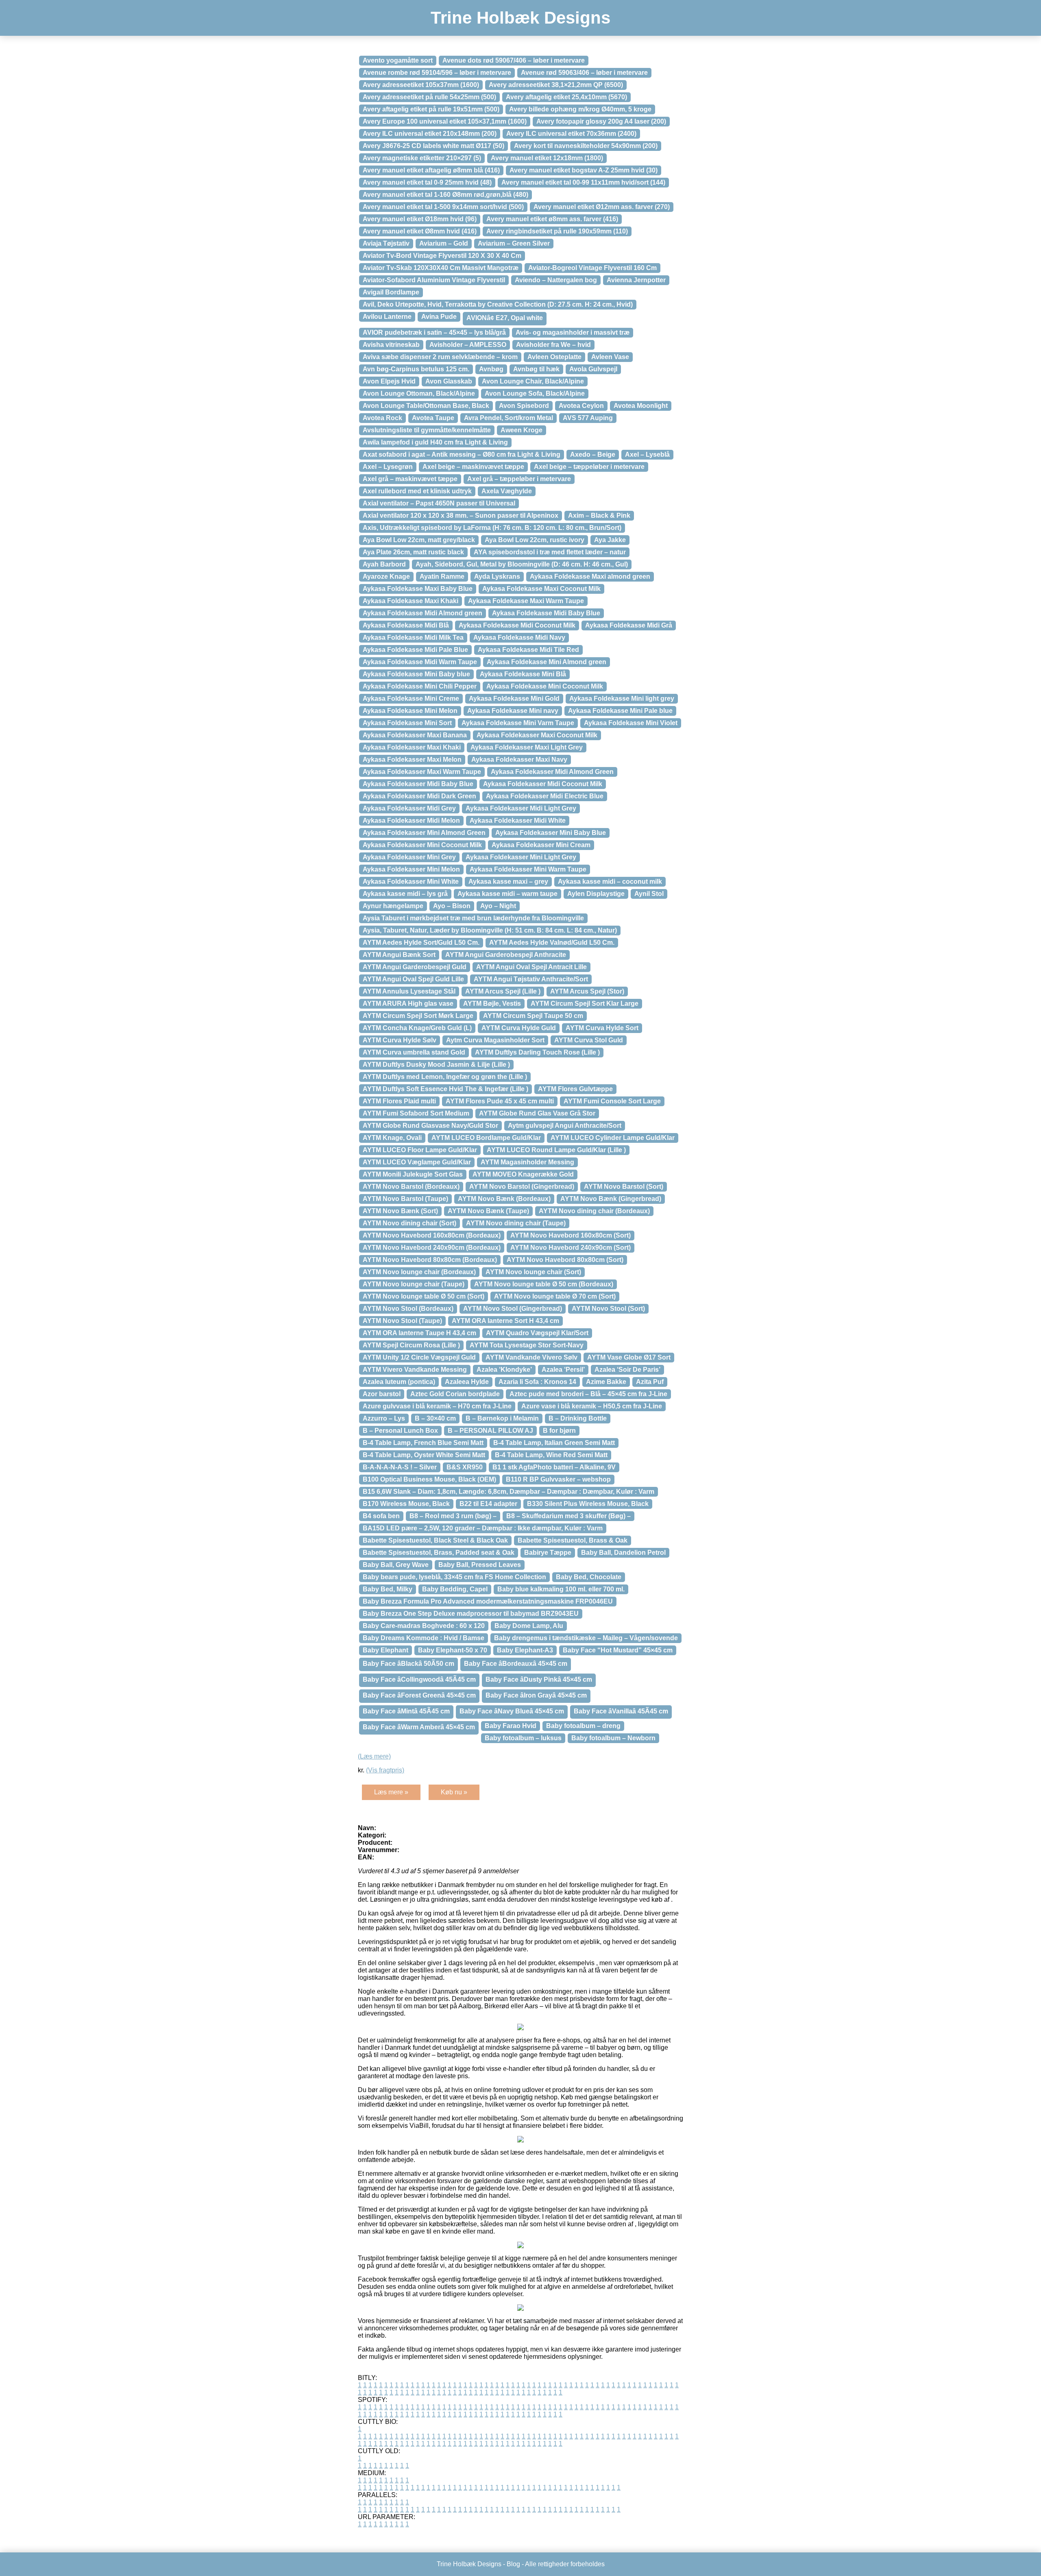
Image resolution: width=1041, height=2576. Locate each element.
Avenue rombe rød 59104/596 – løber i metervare (437, 73)
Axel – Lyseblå (647, 454)
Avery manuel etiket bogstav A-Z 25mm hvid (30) (584, 170)
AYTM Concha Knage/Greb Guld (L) (417, 1028)
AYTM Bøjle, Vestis (492, 1004)
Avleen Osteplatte (554, 357)
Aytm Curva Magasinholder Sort (495, 1040)
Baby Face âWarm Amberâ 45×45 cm (419, 1727)
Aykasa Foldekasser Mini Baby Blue (551, 833)
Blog (513, 2564)
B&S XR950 (465, 1467)
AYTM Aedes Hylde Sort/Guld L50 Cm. (421, 943)
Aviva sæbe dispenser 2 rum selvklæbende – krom (440, 357)
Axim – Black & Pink (599, 515)
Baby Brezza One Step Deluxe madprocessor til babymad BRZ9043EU (471, 1614)
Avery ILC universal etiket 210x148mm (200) (430, 134)
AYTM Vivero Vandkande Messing (415, 1370)
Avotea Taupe (433, 418)
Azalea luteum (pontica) (399, 1382)
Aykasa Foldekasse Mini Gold (514, 698)
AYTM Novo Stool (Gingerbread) (513, 1309)
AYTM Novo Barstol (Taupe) (405, 1199)
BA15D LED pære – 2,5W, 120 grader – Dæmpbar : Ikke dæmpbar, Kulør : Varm (483, 1528)
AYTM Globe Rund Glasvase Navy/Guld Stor (430, 1126)
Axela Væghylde (507, 491)
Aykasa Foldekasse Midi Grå (629, 625)
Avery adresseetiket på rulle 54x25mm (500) (429, 97)
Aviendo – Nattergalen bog (556, 280)
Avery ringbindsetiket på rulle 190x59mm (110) (557, 231)
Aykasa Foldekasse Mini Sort (407, 723)
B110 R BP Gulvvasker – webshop (558, 1479)
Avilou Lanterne (387, 317)
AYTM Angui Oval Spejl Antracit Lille (531, 967)
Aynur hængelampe (393, 906)
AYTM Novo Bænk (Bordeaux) (504, 1199)
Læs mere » (391, 1792)
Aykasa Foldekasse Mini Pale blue (620, 711)
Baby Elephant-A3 (525, 1650)
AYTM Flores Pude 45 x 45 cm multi (500, 1101)
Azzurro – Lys (384, 1418)
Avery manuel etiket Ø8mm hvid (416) (420, 231)
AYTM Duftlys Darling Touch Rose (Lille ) (537, 1052)
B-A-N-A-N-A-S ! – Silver (400, 1467)
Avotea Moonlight (641, 406)
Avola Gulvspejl (593, 369)
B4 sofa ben (381, 1516)
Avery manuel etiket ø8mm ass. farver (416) (552, 219)
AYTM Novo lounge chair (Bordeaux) (419, 1272)
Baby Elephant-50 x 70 (453, 1650)
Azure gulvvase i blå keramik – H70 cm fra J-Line (437, 1406)
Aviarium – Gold (444, 243)
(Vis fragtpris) (385, 1770)
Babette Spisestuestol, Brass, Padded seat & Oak (439, 1553)
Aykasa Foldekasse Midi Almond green (422, 613)
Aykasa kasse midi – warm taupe (507, 894)
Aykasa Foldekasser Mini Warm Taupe (528, 869)
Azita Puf (650, 1382)
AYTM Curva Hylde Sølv (400, 1040)
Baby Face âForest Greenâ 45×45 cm (419, 1695)
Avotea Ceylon (581, 406)
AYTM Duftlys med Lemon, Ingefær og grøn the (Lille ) (445, 1077)
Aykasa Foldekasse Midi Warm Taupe (420, 662)
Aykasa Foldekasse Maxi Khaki (411, 601)
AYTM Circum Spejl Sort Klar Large (585, 1004)
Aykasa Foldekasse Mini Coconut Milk (545, 686)
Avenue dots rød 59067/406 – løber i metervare (514, 60)
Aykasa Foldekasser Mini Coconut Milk (422, 845)
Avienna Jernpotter (636, 280)
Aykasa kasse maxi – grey (508, 882)
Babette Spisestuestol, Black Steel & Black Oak (435, 1540)
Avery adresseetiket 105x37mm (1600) (421, 85)
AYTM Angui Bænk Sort (399, 955)
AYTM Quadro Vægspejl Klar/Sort (537, 1333)
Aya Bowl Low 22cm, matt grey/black (419, 540)
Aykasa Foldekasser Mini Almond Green (424, 833)
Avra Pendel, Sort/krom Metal (509, 418)
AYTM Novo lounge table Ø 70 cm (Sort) (555, 1296)
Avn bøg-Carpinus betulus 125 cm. (416, 369)
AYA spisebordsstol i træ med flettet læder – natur (550, 552)
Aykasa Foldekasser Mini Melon (411, 869)
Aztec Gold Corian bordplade (455, 1394)
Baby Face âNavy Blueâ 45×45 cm (512, 1711)
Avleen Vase (610, 357)
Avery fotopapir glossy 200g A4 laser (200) (601, 121)
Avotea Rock (382, 418)
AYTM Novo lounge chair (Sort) (533, 1272)
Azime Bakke (606, 1382)
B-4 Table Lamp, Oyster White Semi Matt (424, 1455)
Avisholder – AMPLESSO (468, 345)
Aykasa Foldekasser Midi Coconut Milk (543, 784)
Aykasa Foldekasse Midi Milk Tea (413, 637)
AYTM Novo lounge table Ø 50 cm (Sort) (424, 1296)
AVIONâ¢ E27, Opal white (505, 318)
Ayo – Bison (452, 906)
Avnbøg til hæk (536, 369)
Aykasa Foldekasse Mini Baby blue (416, 674)
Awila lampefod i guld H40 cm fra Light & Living (435, 442)
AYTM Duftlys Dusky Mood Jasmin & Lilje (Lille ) (436, 1065)
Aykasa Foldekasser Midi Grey (409, 808)
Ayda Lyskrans (497, 576)
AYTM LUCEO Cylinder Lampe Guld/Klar (613, 1138)
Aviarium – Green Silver (514, 243)
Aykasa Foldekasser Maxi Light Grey (527, 747)
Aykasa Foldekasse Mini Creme (411, 698)
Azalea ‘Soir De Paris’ (627, 1370)
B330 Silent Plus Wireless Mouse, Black (588, 1504)
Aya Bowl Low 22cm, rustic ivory (535, 540)
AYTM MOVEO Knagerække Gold (523, 1174)
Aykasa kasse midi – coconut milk (610, 882)
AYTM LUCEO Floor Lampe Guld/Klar (420, 1150)
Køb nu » (454, 1792)
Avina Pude (439, 317)
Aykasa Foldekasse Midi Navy (519, 637)
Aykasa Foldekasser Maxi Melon (412, 760)
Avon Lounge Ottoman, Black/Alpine (419, 393)
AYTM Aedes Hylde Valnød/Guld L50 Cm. (552, 943)
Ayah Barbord (384, 564)
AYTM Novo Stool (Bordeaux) (408, 1309)
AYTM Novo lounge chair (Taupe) (414, 1284)
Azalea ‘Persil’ (563, 1370)
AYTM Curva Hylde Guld (519, 1028)
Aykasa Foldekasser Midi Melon (411, 821)
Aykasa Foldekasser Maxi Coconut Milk (537, 735)
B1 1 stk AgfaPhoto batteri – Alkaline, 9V (554, 1467)
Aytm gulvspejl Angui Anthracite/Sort (565, 1126)
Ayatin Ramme (442, 576)
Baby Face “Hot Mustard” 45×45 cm (618, 1650)
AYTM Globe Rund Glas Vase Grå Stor (537, 1113)
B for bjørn (559, 1431)
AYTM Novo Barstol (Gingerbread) (522, 1187)
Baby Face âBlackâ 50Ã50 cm (408, 1664)
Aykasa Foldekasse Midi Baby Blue (546, 613)
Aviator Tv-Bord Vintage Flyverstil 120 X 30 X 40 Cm (442, 256)
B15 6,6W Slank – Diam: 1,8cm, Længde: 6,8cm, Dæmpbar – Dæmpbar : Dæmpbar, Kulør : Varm (509, 1492)
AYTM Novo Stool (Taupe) (402, 1321)
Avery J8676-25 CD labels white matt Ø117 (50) (433, 146)
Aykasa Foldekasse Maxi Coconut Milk (541, 589)
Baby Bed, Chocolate (589, 1577)
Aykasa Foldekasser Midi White (518, 821)
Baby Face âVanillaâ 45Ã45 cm (621, 1711)
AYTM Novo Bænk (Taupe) (488, 1211)
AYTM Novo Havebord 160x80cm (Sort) (571, 1235)
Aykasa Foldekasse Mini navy (513, 711)
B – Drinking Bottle (578, 1418)
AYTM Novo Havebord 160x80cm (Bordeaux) (432, 1235)
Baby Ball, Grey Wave (396, 1565)
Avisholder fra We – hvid (553, 345)
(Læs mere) (374, 1756)
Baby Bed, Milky (388, 1589)
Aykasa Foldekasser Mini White (411, 882)
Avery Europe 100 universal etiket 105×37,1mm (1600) (445, 121)
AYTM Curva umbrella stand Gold (414, 1052)
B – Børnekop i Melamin (502, 1418)
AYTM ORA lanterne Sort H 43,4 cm (505, 1321)
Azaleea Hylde (467, 1382)
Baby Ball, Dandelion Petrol (623, 1553)
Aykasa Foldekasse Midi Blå (406, 625)
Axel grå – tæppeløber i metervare (519, 479)
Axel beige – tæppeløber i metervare (589, 467)
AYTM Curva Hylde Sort (602, 1028)
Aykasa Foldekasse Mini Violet (631, 723)
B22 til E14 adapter (488, 1504)
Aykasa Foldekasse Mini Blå (523, 674)
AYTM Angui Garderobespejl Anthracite (506, 955)
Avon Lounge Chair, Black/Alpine (533, 381)
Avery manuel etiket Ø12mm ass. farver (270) (602, 207)
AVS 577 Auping (588, 418)
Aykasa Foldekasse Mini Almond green (547, 662)
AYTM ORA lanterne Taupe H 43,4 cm (419, 1333)
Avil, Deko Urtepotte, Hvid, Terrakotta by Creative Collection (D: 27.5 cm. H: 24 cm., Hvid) (498, 304)
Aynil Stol (649, 894)
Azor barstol (382, 1394)
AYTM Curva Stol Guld (589, 1040)
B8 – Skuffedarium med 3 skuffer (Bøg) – (568, 1516)
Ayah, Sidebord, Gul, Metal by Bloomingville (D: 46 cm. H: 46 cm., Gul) (522, 564)
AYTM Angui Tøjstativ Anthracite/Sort (531, 979)
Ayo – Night (498, 906)
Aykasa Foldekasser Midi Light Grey (521, 808)
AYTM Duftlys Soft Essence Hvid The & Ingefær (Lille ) (445, 1089)
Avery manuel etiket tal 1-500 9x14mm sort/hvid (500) (443, 207)
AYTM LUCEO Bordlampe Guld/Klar (486, 1138)
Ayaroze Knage (386, 576)
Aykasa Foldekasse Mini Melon (410, 711)
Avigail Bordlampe (391, 292)
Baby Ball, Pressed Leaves (480, 1565)
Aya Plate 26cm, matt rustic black (413, 552)
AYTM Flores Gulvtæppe (575, 1089)
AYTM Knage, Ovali (392, 1138)
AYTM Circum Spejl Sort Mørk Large (418, 1016)
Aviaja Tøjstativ (386, 243)
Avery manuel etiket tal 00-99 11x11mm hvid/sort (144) (583, 182)
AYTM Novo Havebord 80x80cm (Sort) (565, 1260)
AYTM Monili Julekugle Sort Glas (413, 1174)
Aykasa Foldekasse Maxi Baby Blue (418, 589)
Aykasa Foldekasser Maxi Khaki (412, 747)
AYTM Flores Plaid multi (399, 1101)
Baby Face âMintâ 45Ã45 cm (406, 1711)
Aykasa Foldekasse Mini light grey (622, 698)
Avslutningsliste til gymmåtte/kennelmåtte (427, 430)
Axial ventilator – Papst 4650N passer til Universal (439, 503)
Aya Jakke (610, 540)
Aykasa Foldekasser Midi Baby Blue (418, 784)
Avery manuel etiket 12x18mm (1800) (547, 158)
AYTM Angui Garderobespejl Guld (415, 967)
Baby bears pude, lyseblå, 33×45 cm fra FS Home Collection (454, 1577)
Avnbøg (491, 369)
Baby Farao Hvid (511, 1726)
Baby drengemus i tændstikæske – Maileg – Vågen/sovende (586, 1638)
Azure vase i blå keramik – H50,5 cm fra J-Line (592, 1406)
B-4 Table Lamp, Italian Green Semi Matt (554, 1443)
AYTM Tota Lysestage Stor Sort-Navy (527, 1345)
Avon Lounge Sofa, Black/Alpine (535, 393)
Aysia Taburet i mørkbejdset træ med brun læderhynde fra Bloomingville (473, 918)
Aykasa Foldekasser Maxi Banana (415, 735)
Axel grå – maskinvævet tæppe (410, 479)
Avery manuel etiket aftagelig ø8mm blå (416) (431, 170)
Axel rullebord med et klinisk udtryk (417, 491)
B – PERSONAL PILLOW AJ (490, 1431)
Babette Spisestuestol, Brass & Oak (573, 1540)
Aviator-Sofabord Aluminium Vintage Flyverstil (434, 280)
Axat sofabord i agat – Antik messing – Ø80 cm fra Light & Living (462, 454)
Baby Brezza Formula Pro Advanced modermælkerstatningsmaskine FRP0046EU (488, 1601)
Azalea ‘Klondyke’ (504, 1370)
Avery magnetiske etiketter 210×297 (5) (422, 158)
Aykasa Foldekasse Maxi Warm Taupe (526, 601)
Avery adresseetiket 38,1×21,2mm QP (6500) (556, 85)
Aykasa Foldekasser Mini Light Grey (521, 857)
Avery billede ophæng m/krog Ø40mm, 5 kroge (580, 109)
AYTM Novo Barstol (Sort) (624, 1187)
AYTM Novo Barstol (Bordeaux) (411, 1187)
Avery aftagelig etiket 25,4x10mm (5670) (566, 97)
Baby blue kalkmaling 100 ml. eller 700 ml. (561, 1589)
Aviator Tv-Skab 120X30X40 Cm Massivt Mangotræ (441, 268)
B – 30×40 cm (435, 1418)
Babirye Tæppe (548, 1553)
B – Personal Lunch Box (400, 1431)
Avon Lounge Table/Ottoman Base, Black (426, 406)
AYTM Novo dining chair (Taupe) (516, 1223)
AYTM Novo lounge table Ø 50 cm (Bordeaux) (544, 1284)
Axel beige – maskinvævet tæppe (473, 467)
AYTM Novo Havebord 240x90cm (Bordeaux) (432, 1248)
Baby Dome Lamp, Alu (529, 1626)
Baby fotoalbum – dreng (583, 1726)
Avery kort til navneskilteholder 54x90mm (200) (586, 146)
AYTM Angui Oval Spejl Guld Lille (413, 979)
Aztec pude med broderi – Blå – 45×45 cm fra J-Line (588, 1394)
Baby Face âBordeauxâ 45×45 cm (516, 1664)
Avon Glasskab (449, 381)
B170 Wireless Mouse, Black (406, 1504)
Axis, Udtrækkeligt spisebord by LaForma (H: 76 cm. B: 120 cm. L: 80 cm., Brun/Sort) (492, 528)
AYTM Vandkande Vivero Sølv (531, 1357)
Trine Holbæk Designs (520, 18)
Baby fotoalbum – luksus (523, 1738)
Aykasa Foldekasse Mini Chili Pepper (420, 686)
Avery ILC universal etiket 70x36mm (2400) (571, 134)
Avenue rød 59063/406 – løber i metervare (584, 73)
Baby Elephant (385, 1650)
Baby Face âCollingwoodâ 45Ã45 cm (419, 1679)
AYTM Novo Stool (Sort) (608, 1309)
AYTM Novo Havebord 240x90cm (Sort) (571, 1248)
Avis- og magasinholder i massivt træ (573, 332)
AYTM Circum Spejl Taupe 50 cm (533, 1016)
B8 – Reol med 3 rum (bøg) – (453, 1516)
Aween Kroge (522, 430)
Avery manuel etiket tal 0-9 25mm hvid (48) (427, 182)
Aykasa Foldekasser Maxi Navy (519, 760)
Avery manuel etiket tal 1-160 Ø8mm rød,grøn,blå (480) (445, 195)
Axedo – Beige (593, 454)
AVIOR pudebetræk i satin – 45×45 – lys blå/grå (434, 332)
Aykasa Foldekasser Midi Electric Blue (545, 796)
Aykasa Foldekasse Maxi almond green (590, 576)
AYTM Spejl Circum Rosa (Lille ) (411, 1345)
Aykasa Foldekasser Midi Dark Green (419, 796)
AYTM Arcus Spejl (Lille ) (503, 991)
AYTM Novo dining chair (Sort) (409, 1223)
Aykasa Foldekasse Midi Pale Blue (415, 650)
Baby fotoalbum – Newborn (613, 1738)
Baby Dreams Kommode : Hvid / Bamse (424, 1638)
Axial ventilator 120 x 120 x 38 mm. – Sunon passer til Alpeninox (461, 515)
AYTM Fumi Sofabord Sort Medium (416, 1113)
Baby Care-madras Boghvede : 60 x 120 (424, 1626)
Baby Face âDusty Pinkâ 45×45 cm (539, 1679)
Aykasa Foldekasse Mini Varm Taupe (518, 723)
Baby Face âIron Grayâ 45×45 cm (536, 1695)
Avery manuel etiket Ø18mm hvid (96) (420, 219)
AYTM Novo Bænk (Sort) (400, 1211)
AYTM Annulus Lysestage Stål (409, 991)
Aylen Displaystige (596, 894)
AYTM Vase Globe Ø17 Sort (629, 1357)
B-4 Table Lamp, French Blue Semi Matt (423, 1443)
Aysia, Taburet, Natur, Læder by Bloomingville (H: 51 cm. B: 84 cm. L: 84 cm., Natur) (490, 930)
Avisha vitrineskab (391, 345)
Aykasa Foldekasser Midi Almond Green (552, 772)
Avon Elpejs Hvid (389, 381)
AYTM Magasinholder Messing (527, 1162)
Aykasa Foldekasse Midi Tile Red (528, 650)
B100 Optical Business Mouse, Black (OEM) (429, 1479)
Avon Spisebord (524, 406)
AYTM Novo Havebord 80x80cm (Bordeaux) (430, 1260)
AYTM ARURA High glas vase (408, 1004)
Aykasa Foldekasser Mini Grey (409, 857)
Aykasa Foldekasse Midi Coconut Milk (517, 625)
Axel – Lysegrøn (388, 467)
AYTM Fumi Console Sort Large (612, 1101)
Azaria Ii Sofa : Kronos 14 (537, 1382)
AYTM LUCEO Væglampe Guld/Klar (417, 1162)
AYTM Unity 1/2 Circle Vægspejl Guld (419, 1357)
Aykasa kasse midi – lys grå (405, 894)
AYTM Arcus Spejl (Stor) (587, 991)
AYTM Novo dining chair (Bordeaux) (594, 1211)
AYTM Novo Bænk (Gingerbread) (611, 1199)
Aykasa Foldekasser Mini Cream (541, 845)
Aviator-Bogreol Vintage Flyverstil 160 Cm (592, 268)
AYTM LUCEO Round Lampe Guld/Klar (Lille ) (556, 1150)
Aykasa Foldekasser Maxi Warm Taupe (422, 772)
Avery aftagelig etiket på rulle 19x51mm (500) (431, 109)
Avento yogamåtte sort (398, 60)
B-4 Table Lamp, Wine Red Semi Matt (551, 1455)
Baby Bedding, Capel (455, 1589)
